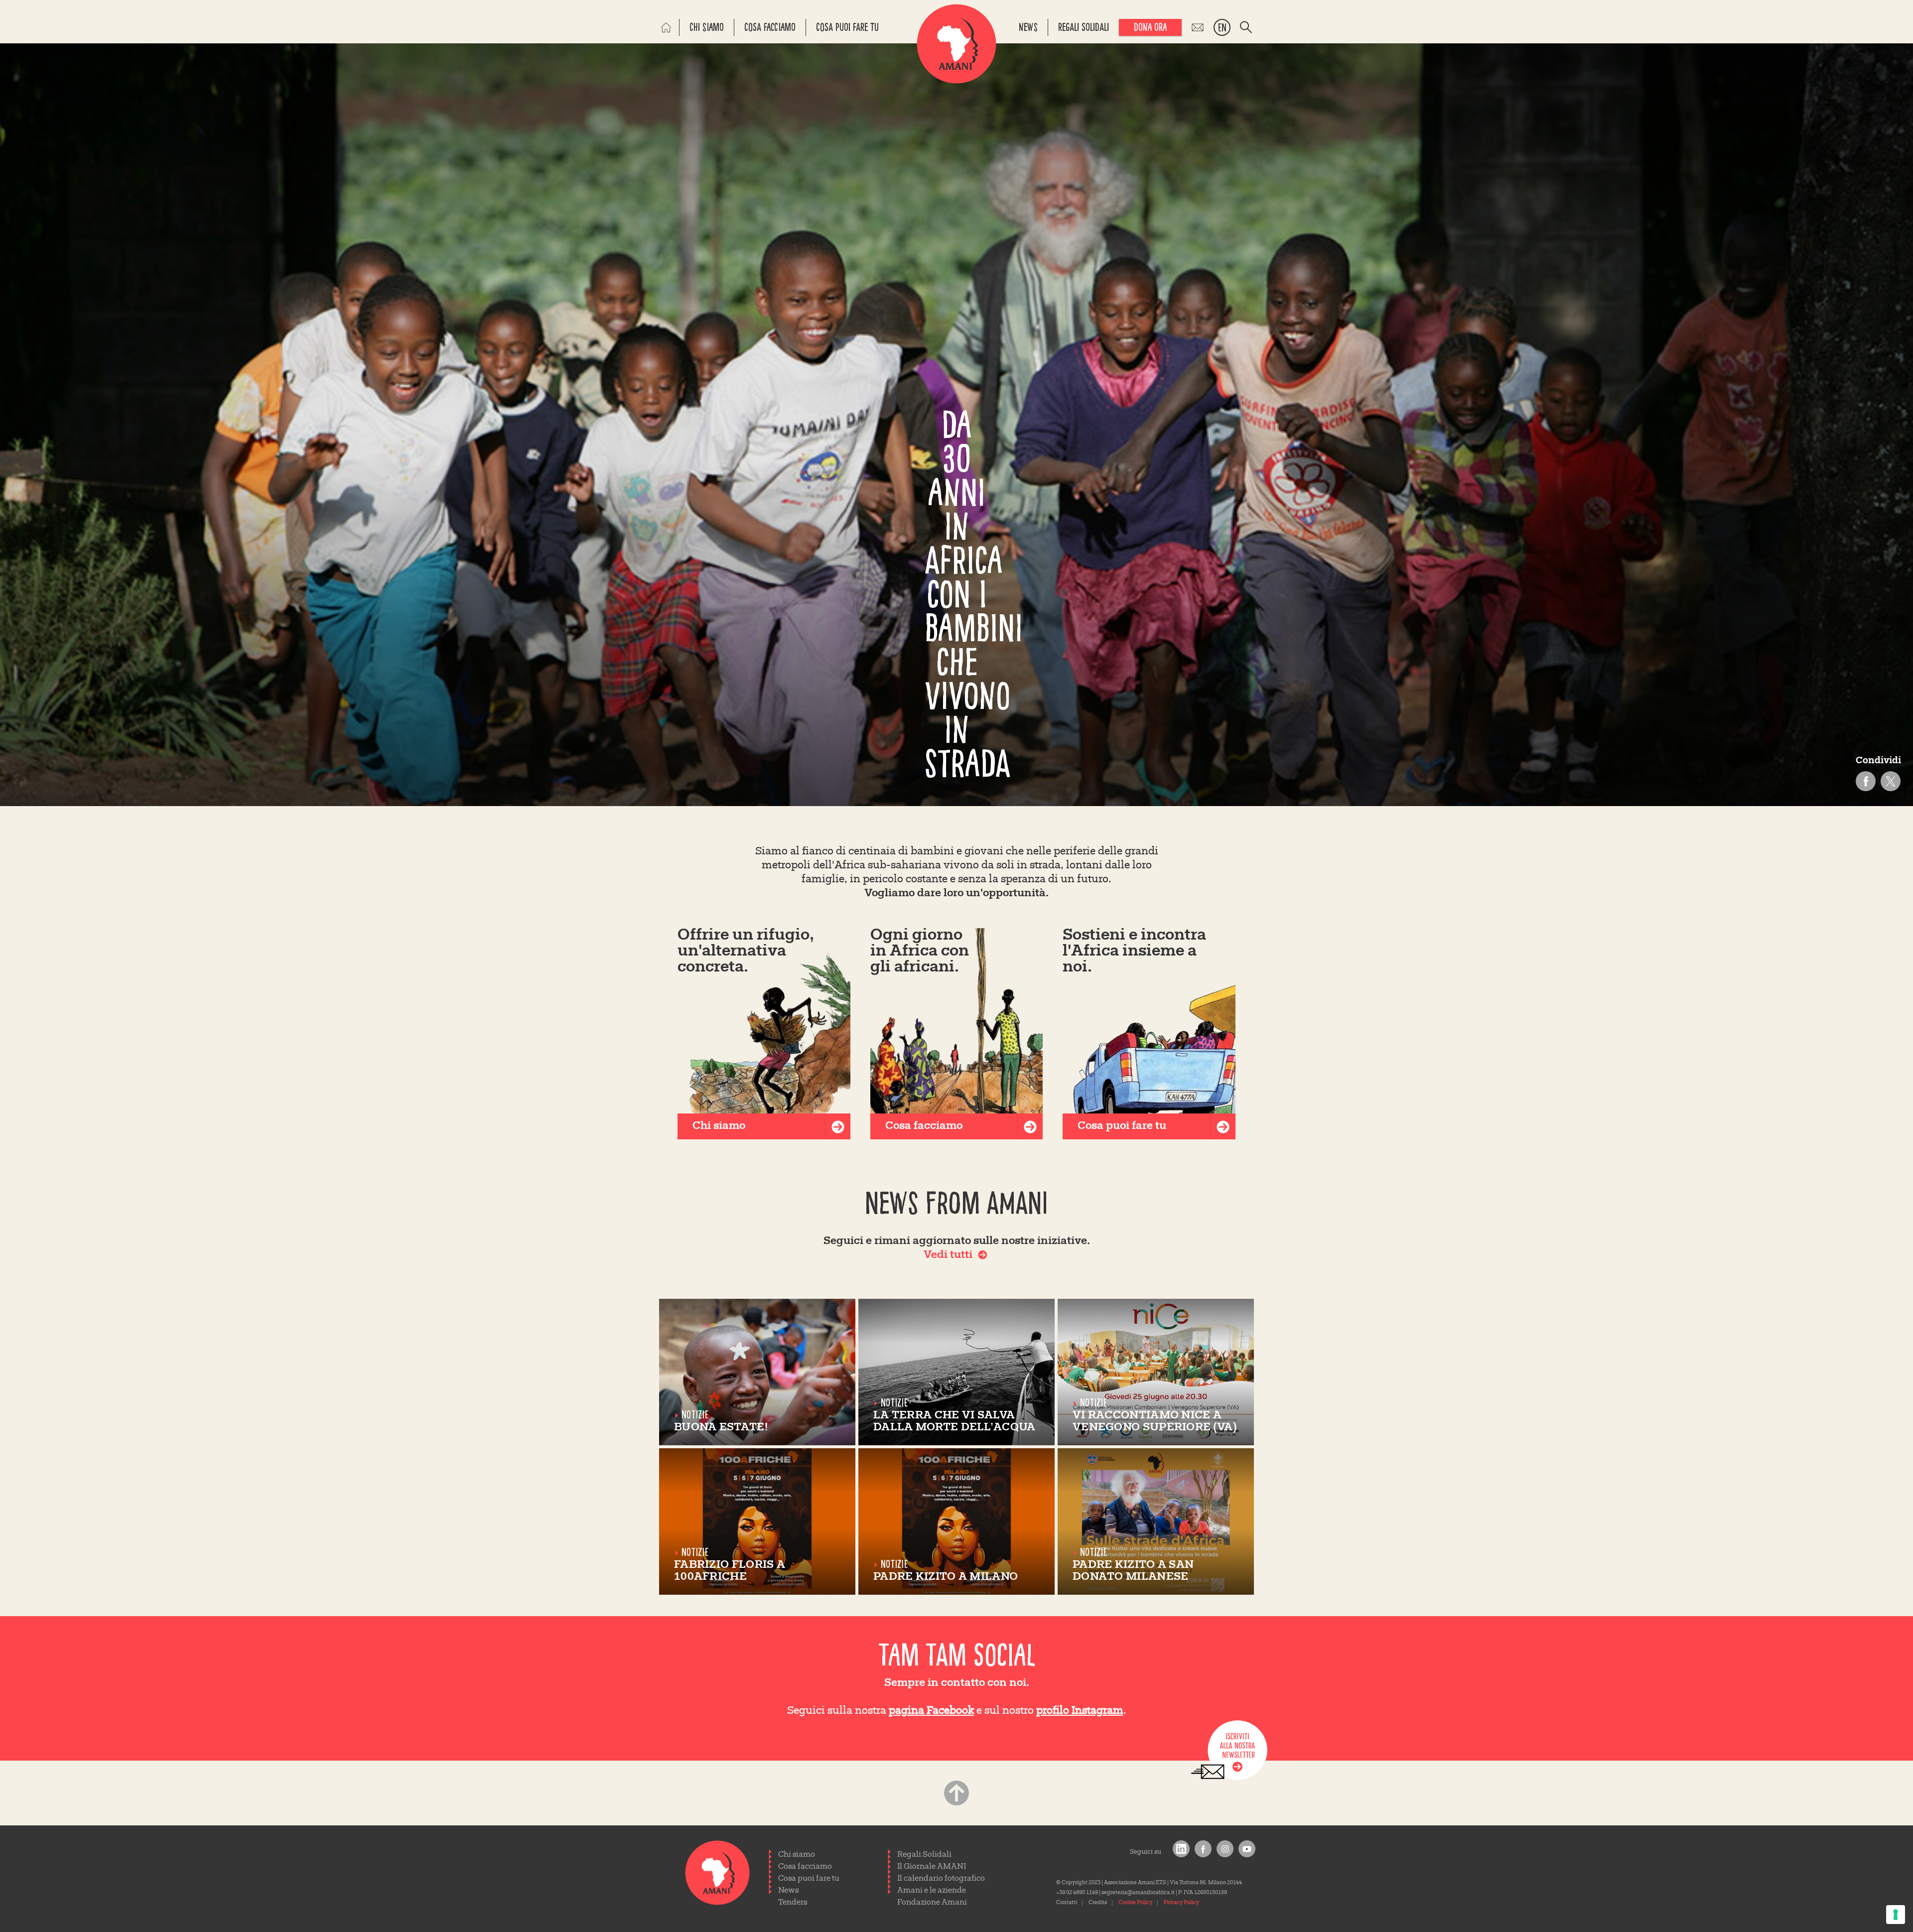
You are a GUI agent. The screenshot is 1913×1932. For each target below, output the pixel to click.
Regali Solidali (924, 1855)
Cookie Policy (1135, 1903)
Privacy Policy (1181, 1903)
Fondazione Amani (932, 1903)
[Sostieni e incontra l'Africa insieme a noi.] (1149, 1034)
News (788, 1891)
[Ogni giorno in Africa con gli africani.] (957, 1034)
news (1028, 27)
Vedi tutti (948, 1255)
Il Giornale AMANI (932, 1867)
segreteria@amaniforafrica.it (1138, 1893)
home (669, 27)
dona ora (1150, 27)
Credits (1098, 1903)
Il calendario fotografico (941, 1879)
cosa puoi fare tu (847, 27)
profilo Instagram (1080, 1711)
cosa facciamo (770, 27)
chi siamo (707, 27)
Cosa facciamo (805, 1867)
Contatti (1067, 1903)
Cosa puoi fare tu (809, 1879)
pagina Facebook (931, 1711)
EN (1222, 28)
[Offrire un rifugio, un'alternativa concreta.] (764, 1034)
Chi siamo (797, 1855)
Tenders (793, 1903)
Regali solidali (1084, 27)
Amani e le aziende (932, 1891)
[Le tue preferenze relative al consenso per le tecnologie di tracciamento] (1896, 1915)
